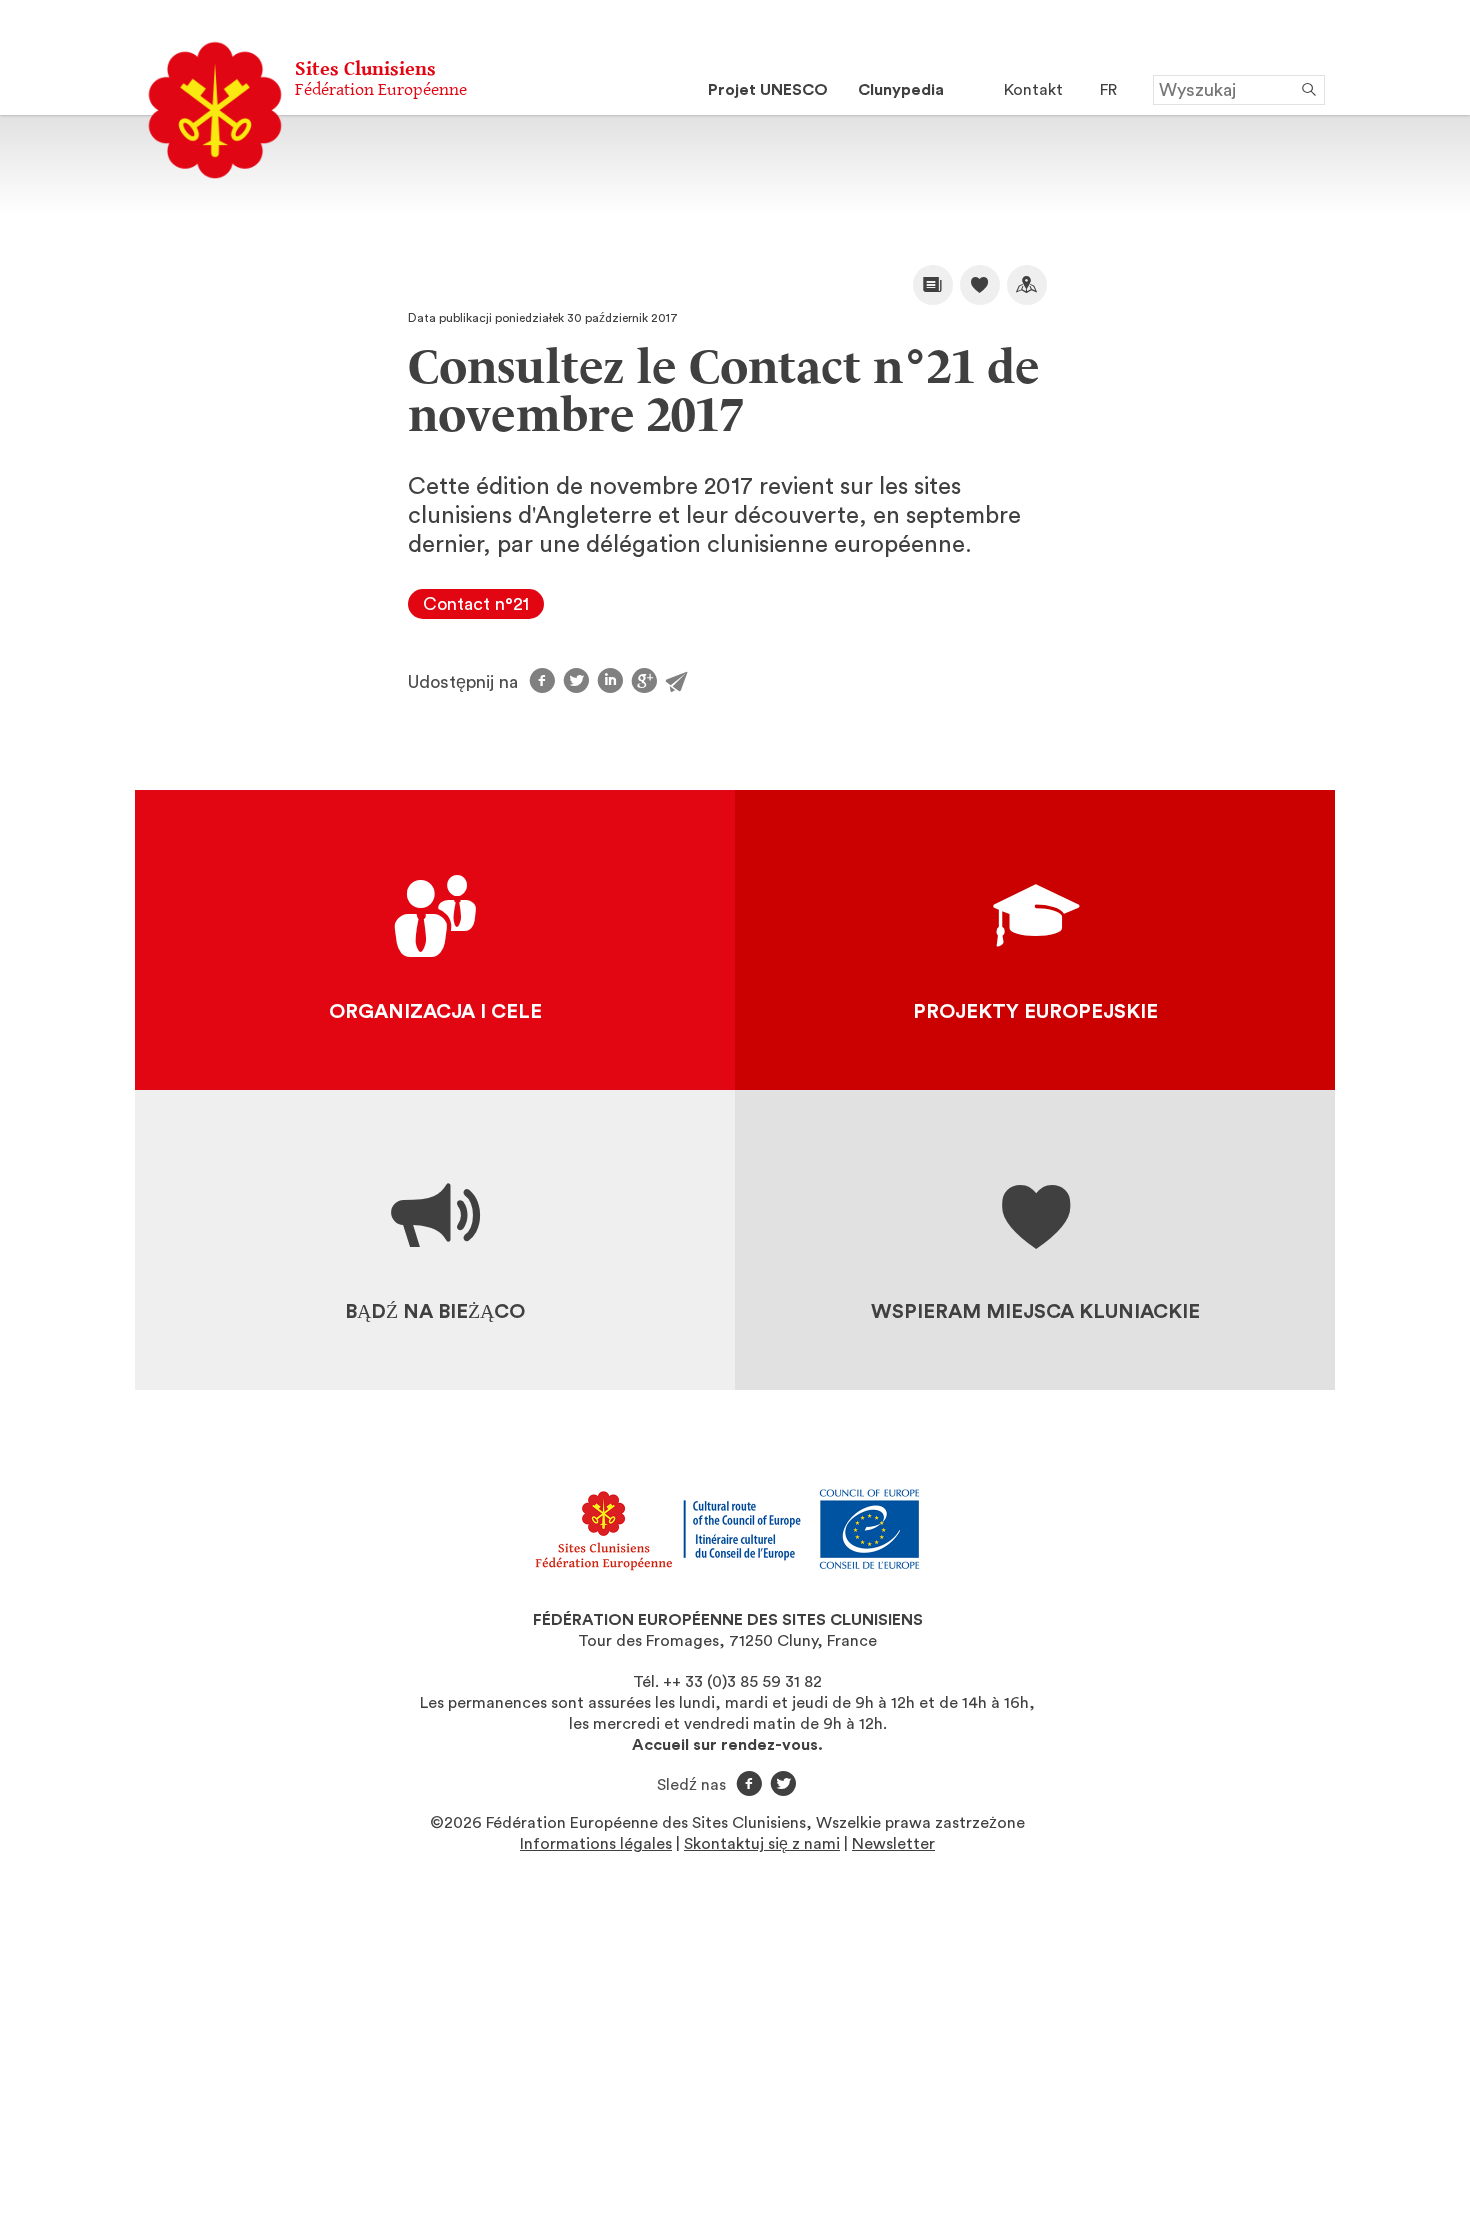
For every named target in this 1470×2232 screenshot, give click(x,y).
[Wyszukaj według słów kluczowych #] (1027, 285)
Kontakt (1033, 90)
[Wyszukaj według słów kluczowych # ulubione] (980, 285)
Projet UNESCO (768, 90)
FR (1108, 90)
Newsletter (893, 1844)
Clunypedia (901, 90)
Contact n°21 (476, 604)
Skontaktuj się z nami (762, 1844)
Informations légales (596, 1844)
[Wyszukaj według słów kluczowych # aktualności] (933, 285)
